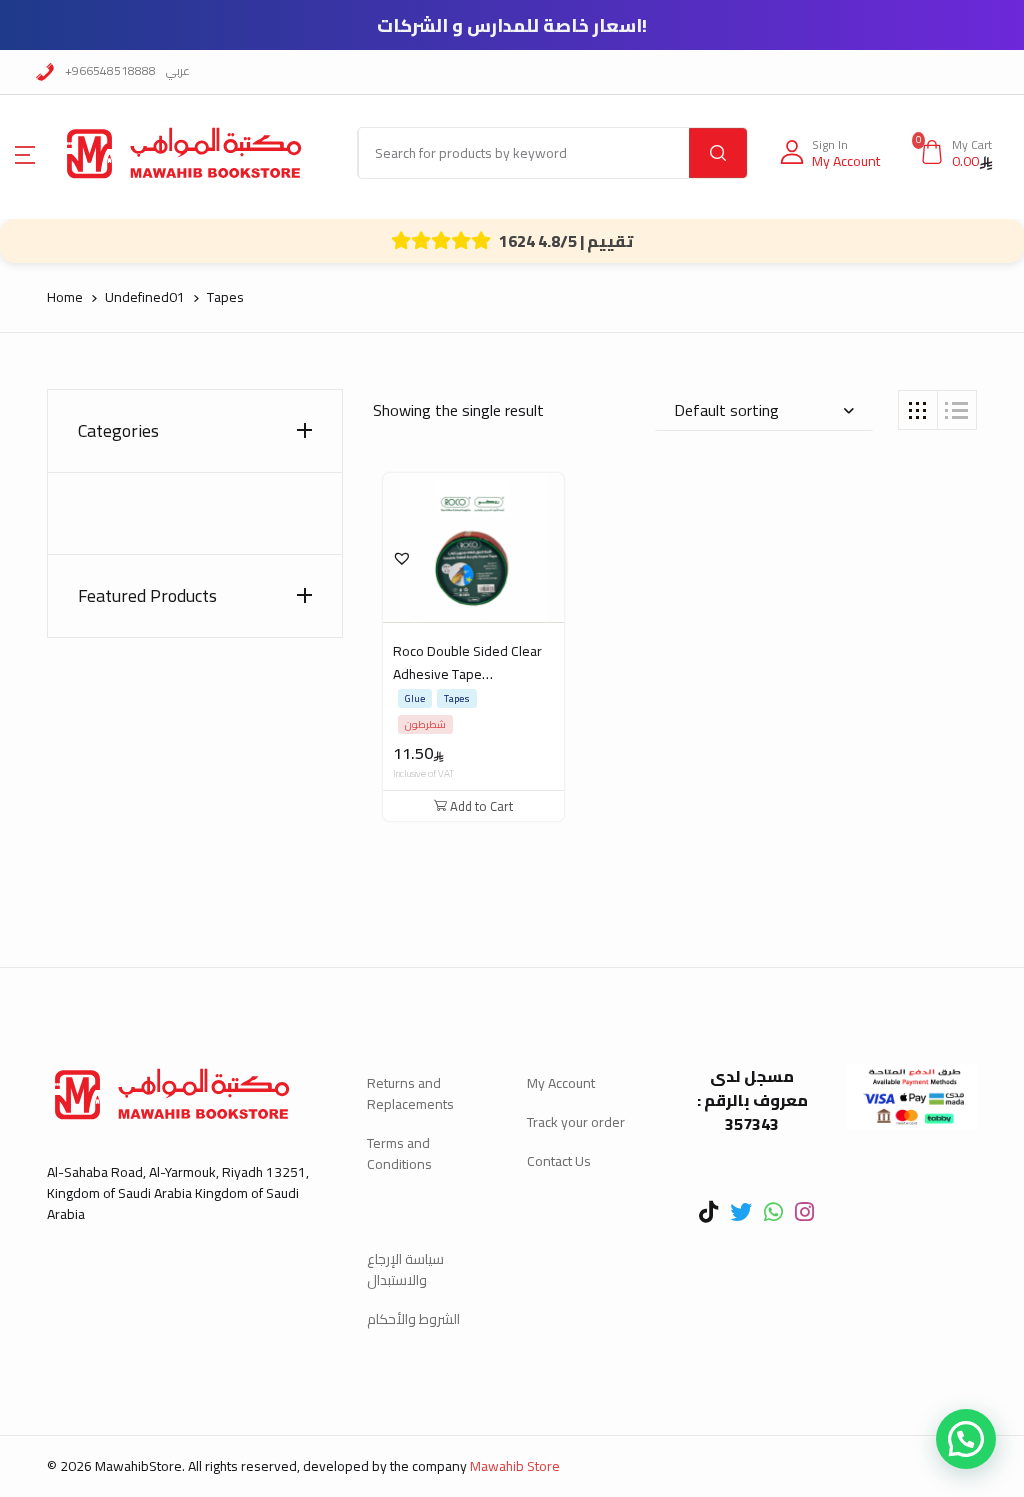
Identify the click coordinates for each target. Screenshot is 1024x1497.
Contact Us (559, 1161)
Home (65, 297)
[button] (25, 153)
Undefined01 (145, 297)
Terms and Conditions (399, 1153)
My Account (561, 1083)
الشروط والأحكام (413, 1319)
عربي (178, 70)
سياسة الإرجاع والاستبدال (405, 1269)
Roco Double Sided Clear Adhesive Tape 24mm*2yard (467, 674)
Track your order (576, 1122)
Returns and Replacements (410, 1093)
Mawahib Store (515, 1466)
